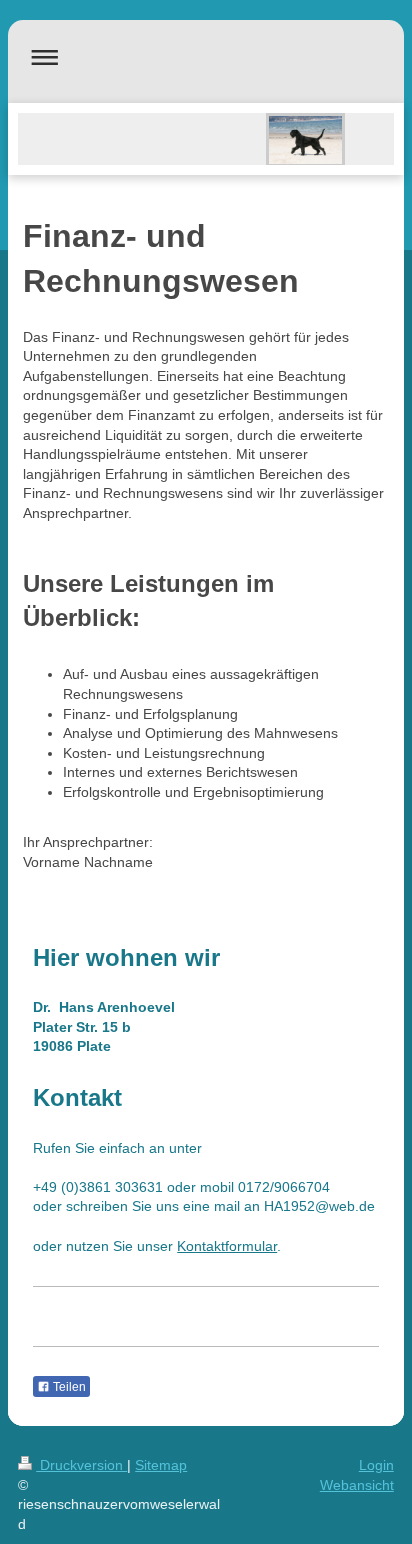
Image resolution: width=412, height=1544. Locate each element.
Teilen (68, 1387)
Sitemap (161, 1465)
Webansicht (357, 1485)
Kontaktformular (227, 1246)
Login (376, 1465)
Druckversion (81, 1465)
